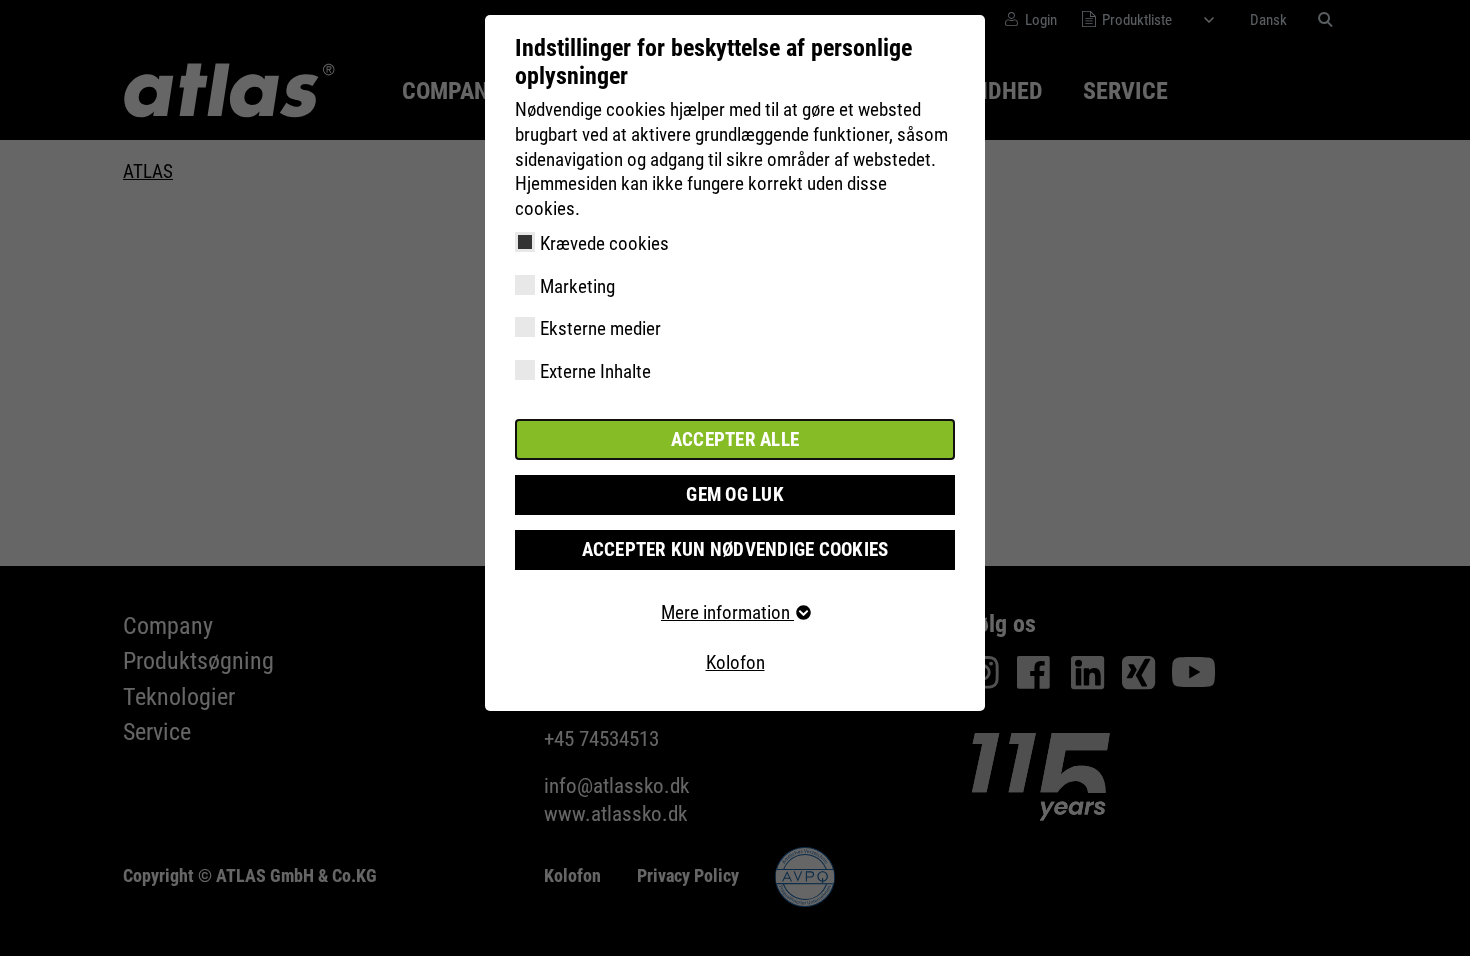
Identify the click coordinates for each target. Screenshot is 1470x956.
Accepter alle (735, 439)
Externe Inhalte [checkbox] (595, 371)
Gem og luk (735, 494)
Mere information (727, 612)
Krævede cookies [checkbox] (604, 243)
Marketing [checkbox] (577, 286)
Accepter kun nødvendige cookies (735, 549)
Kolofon (735, 662)
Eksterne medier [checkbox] (600, 328)
